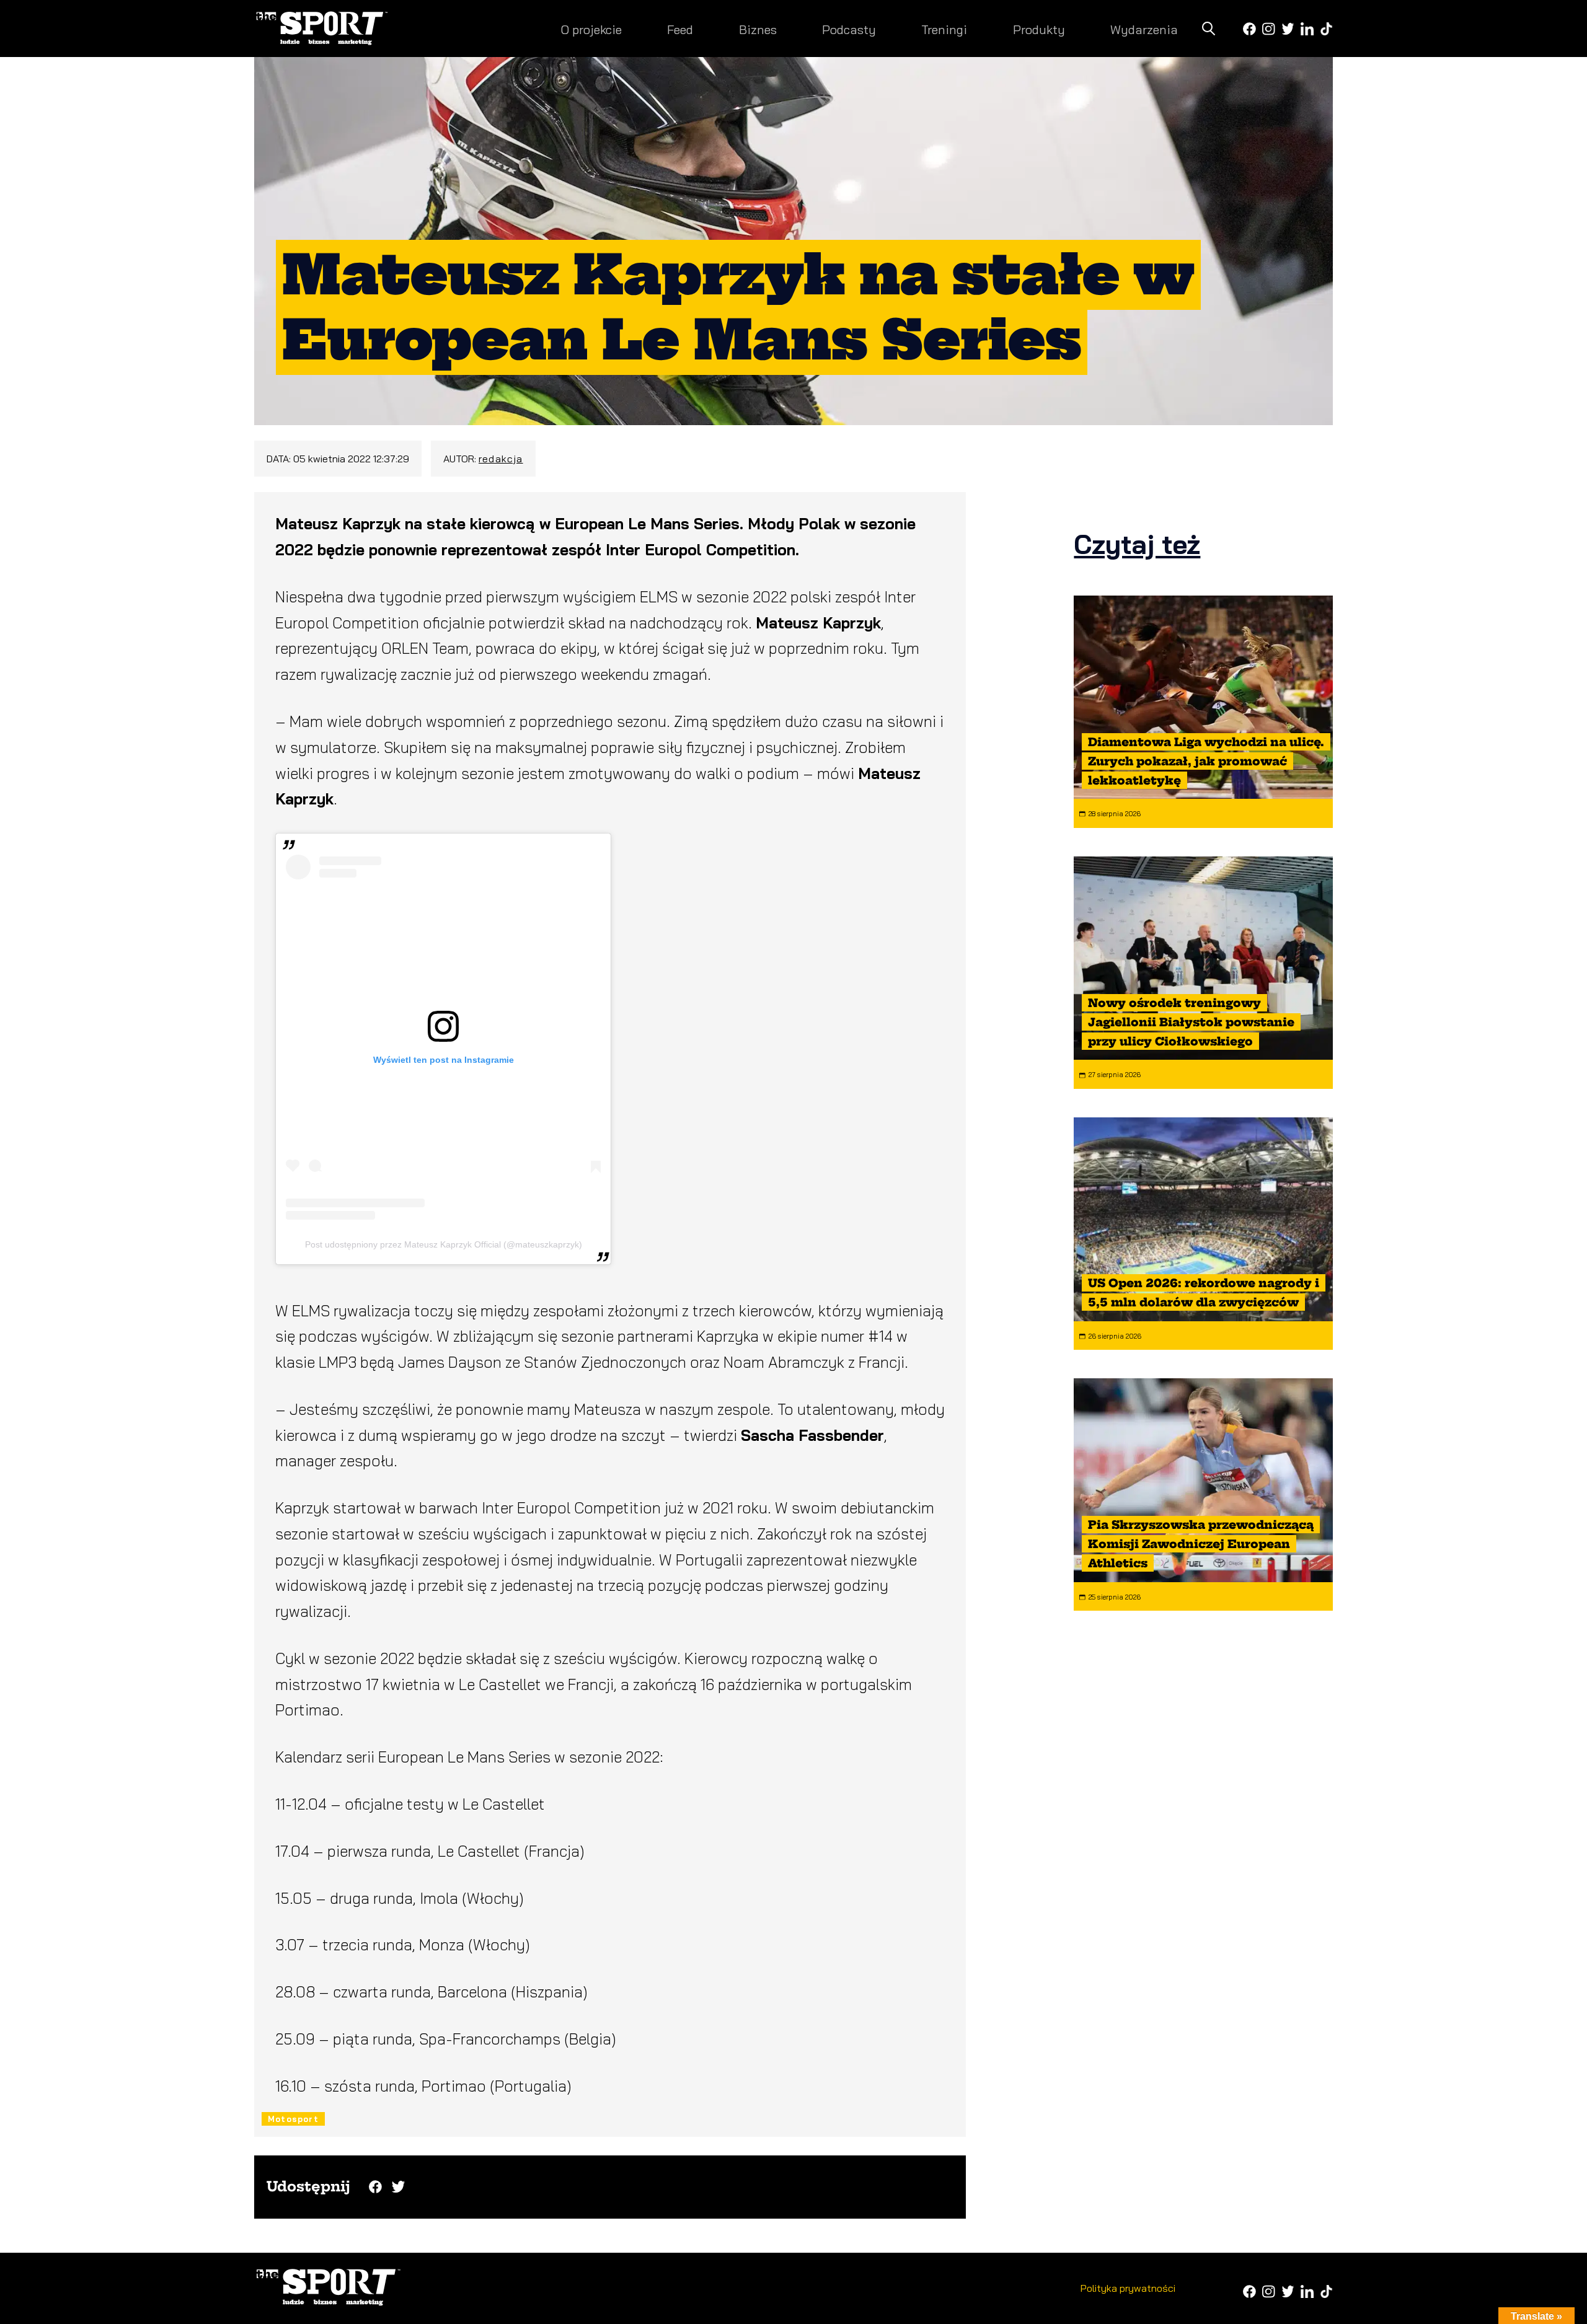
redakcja (501, 459)
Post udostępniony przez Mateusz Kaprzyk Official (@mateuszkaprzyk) (444, 1244)
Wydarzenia (1144, 29)
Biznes (758, 29)
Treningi (944, 29)
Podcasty (849, 29)
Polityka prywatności (1128, 2288)
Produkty (1039, 29)
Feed (680, 29)
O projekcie (591, 29)
